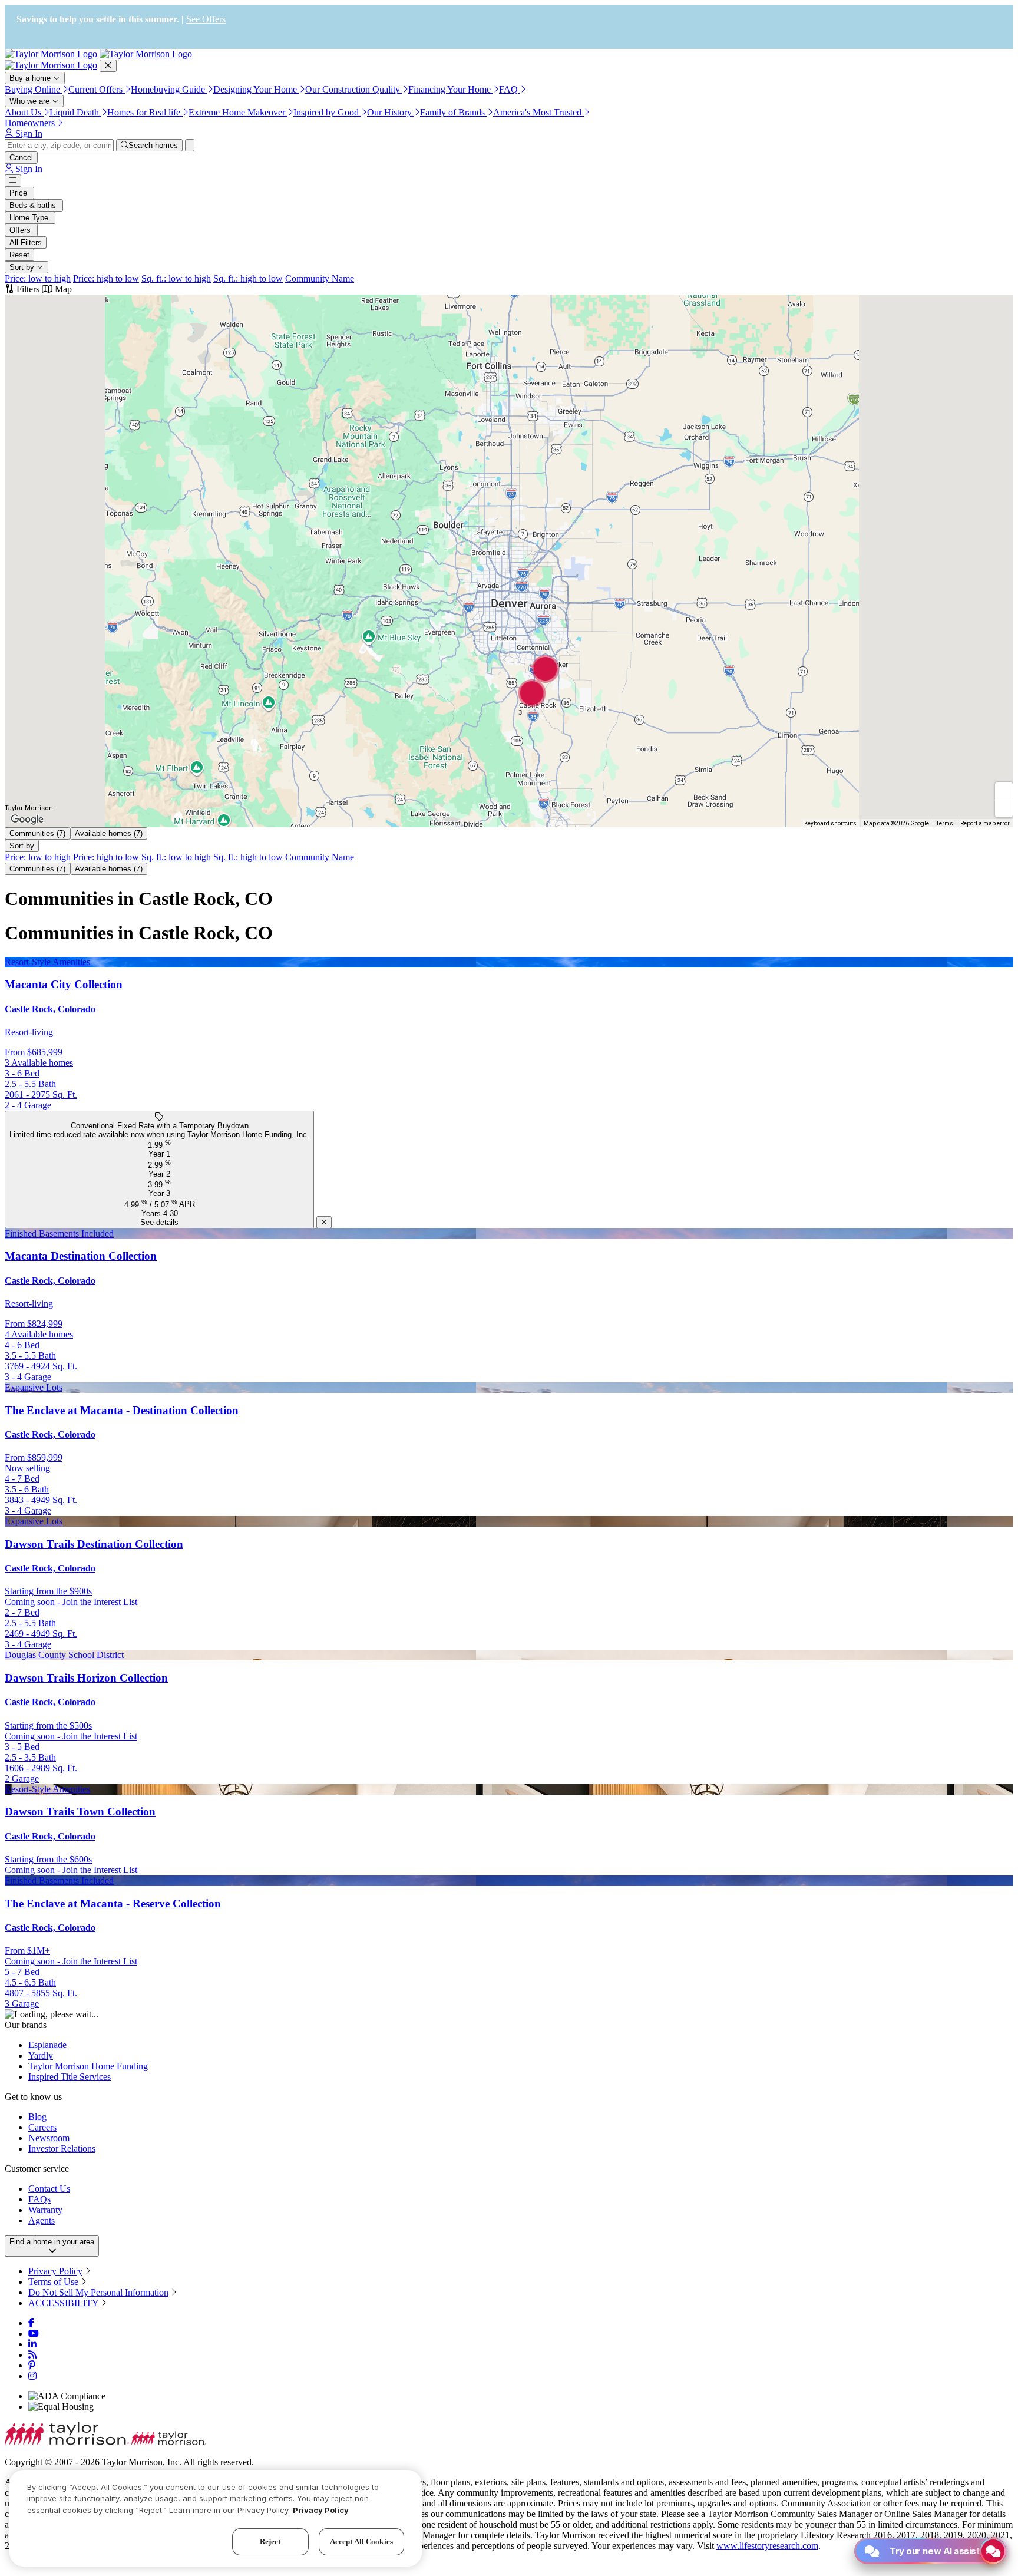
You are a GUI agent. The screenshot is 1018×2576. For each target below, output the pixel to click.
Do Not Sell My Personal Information (98, 2292)
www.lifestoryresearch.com (767, 2546)
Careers (42, 2127)
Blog (37, 2117)
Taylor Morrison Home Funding (88, 2066)
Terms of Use (53, 2282)
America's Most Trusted (538, 112)
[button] (546, 674)
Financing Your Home (451, 89)
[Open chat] (993, 2551)
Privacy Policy (55, 2271)
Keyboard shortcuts (830, 823)
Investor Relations (62, 2149)
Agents (42, 2220)
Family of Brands (454, 112)
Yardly (41, 2055)
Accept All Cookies (361, 2541)
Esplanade (47, 2045)
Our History (391, 112)
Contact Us (49, 2189)
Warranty (45, 2210)
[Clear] (190, 145)
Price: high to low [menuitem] (106, 278)
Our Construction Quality (354, 89)
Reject (270, 2541)
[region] (216, 2518)
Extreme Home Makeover (238, 112)
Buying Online (34, 89)
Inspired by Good (327, 112)
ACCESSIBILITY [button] (63, 2303)
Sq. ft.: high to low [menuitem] (248, 278)
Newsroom (49, 2138)
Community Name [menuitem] (320, 278)
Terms (945, 823)
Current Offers (97, 89)
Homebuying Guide (169, 89)
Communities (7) (37, 833)
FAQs (39, 2199)
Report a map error (985, 823)
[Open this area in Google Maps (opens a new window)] (27, 820)
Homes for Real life (145, 112)
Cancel (21, 158)
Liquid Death (75, 112)
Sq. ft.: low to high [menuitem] (176, 278)
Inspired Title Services (70, 2077)
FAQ (510, 89)
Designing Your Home (256, 89)
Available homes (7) (109, 833)
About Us (24, 112)
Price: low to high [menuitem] (38, 278)
